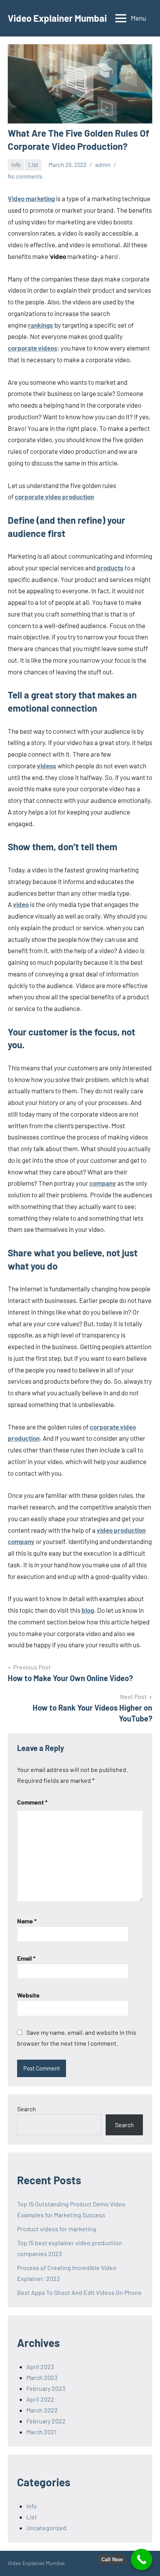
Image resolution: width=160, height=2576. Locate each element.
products (110, 568)
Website (28, 1995)
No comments (25, 176)
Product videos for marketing (57, 2229)
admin (103, 165)
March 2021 (42, 2432)
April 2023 (40, 2367)
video (21, 904)
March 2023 (42, 2377)
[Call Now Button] (142, 2559)
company (103, 1183)
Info (16, 165)
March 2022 (42, 2410)
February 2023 (46, 2388)
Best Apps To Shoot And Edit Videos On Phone (79, 2292)
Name (27, 1921)
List (33, 165)
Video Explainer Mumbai (57, 18)
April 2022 (40, 2399)
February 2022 (46, 2421)
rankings (41, 325)
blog (88, 1610)
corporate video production (54, 497)
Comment (32, 1802)
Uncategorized (46, 2528)
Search (27, 2109)
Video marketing (31, 198)
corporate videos (33, 348)
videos (47, 766)
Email (26, 1958)
